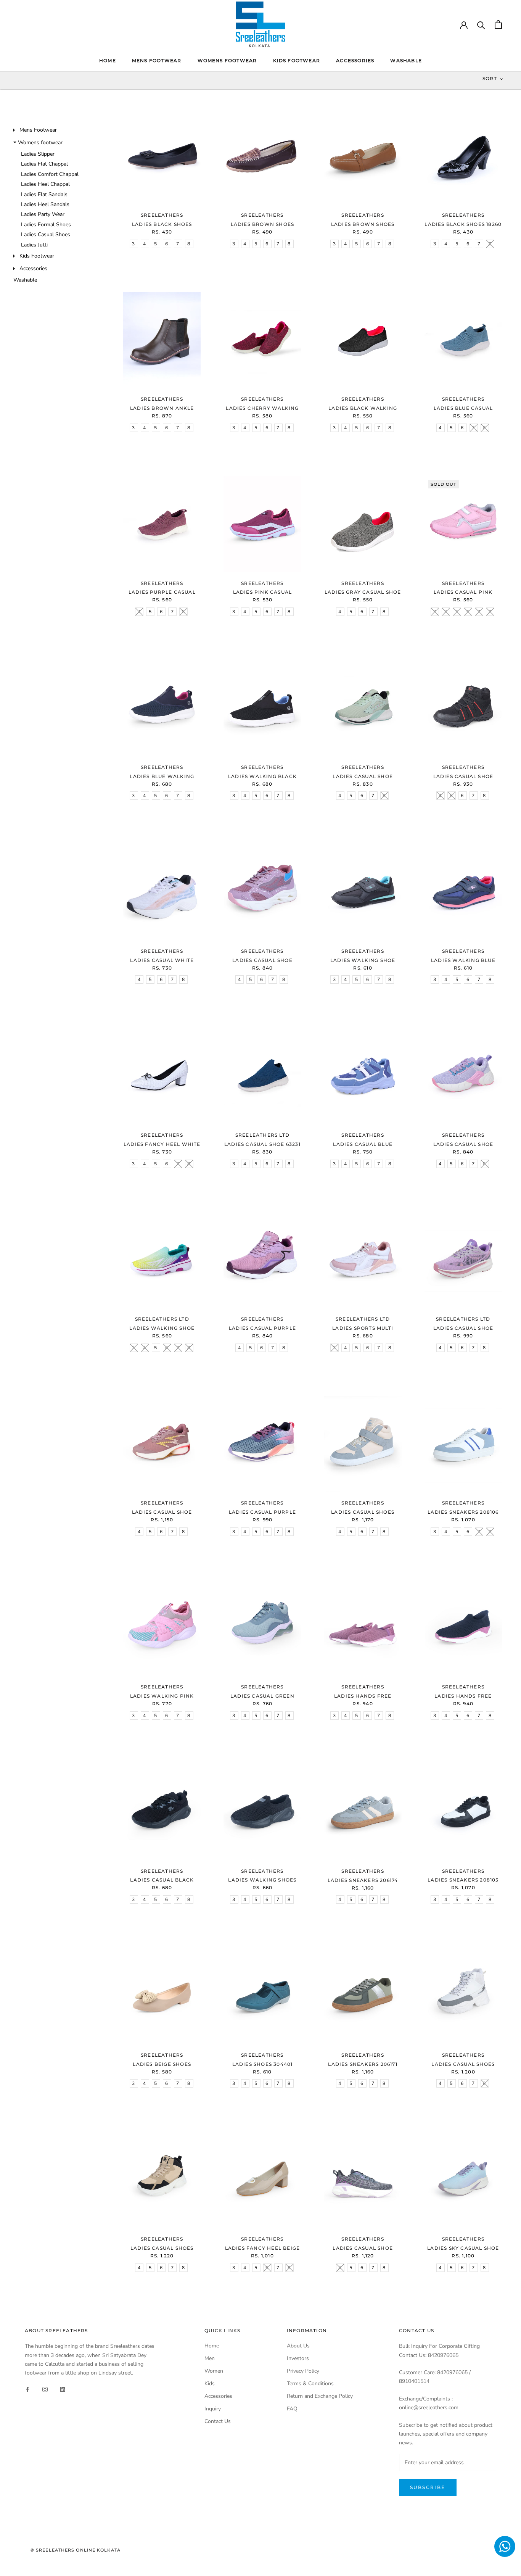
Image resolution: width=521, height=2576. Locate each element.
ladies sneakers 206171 (363, 2064)
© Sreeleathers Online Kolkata (76, 2550)
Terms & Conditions (310, 2383)
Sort (490, 78)
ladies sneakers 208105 (463, 1880)
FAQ (292, 2409)
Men (210, 2358)
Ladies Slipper (38, 154)
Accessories (355, 60)
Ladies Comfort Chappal (50, 174)
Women (214, 2371)
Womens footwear (227, 60)
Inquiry (213, 2409)
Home (108, 60)
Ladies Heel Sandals (45, 204)
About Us (298, 2346)
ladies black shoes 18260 (463, 224)
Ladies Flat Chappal (44, 164)
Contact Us (218, 2421)
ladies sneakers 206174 (363, 1880)
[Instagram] (45, 2389)
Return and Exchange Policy (320, 2396)
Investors (298, 2358)
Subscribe (428, 2487)
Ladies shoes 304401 (263, 2064)
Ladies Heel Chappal (45, 184)
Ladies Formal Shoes (46, 225)
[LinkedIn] (63, 2389)
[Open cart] (498, 25)
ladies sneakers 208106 (463, 1512)
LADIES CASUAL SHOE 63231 (262, 1144)
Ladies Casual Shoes (46, 234)
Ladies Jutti (34, 245)
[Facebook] (27, 2389)
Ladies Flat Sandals (44, 194)
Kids (210, 2383)
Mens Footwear (157, 60)
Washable (406, 60)
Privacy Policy (303, 2371)
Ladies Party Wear (43, 214)
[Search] (481, 25)
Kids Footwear (297, 60)
